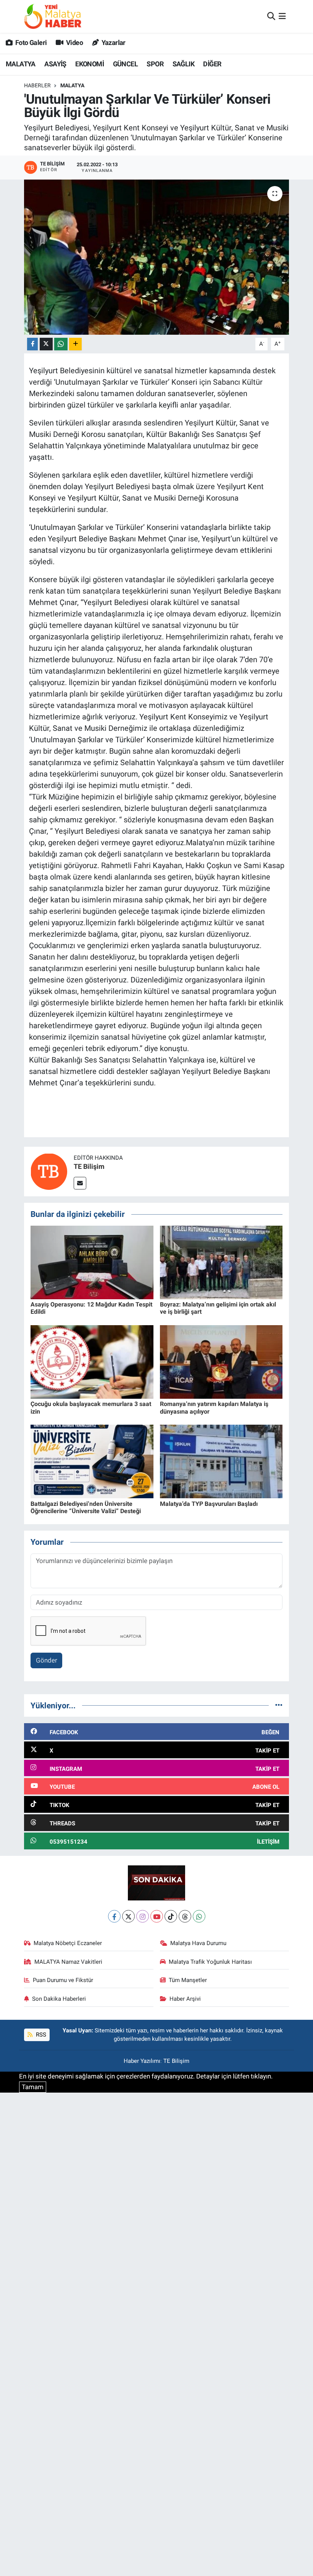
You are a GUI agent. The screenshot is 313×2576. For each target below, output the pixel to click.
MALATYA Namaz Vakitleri (68, 1962)
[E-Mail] (80, 1183)
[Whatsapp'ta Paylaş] (61, 344)
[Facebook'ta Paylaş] (32, 344)
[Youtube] (157, 1916)
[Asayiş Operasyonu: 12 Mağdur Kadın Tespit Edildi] (92, 1262)
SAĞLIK (183, 64)
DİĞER (212, 64)
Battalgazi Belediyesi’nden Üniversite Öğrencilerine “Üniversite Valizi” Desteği (86, 1507)
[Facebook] (114, 1916)
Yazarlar (113, 43)
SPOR (155, 64)
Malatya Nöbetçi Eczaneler (68, 1943)
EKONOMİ (90, 64)
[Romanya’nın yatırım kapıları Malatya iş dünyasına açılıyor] (221, 1361)
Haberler (37, 85)
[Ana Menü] (282, 16)
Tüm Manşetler (188, 1980)
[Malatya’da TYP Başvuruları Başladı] (221, 1461)
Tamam (33, 2087)
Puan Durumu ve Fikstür (63, 1980)
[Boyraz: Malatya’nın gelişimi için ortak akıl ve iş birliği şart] (221, 1262)
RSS (40, 2035)
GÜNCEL (125, 64)
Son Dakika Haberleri (59, 1999)
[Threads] (185, 1916)
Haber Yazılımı (142, 2061)
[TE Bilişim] (49, 1171)
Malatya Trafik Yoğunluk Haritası (210, 1962)
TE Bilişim (89, 1166)
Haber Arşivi (185, 1999)
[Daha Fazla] (75, 344)
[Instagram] (143, 1916)
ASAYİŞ (55, 64)
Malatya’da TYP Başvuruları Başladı (209, 1504)
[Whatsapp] (199, 1916)
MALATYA (21, 64)
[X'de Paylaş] (46, 344)
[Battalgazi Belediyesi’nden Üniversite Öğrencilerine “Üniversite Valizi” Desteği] (92, 1461)
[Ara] (271, 16)
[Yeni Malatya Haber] (53, 16)
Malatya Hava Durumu (198, 1943)
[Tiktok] (171, 1916)
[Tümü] (279, 1705)
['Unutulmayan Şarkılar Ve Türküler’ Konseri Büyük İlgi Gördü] (157, 257)
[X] (128, 1916)
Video (74, 43)
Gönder (47, 1660)
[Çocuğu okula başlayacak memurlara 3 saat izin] (92, 1361)
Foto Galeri (30, 43)
